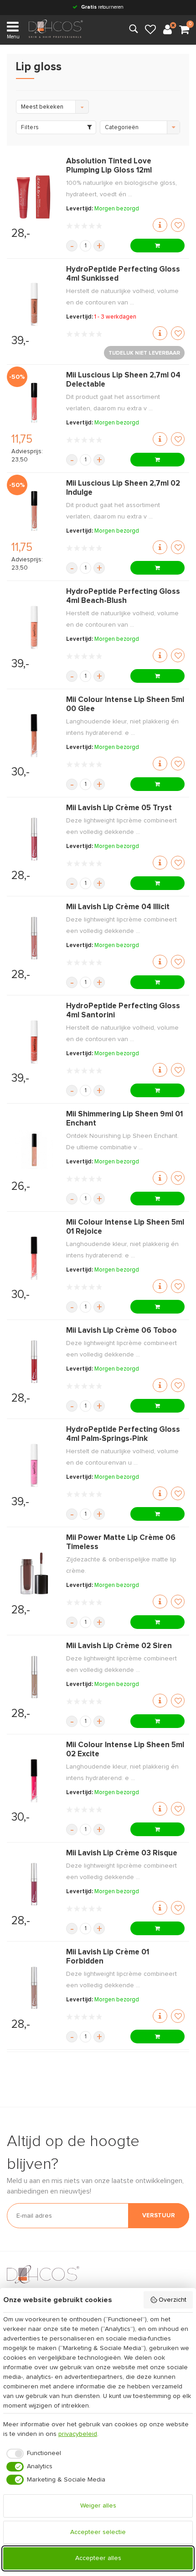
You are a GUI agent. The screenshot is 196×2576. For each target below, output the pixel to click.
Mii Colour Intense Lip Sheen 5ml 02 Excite (125, 1750)
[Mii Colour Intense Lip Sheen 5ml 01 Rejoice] (34, 1258)
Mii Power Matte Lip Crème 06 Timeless (121, 1542)
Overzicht (173, 2300)
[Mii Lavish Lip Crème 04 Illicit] (34, 938)
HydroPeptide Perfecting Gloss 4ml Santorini (123, 1011)
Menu (13, 37)
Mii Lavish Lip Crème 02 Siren (119, 1646)
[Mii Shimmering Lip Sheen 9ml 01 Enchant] (34, 1150)
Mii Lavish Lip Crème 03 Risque (122, 1853)
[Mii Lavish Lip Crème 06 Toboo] (34, 1362)
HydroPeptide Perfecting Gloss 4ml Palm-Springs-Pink (123, 1434)
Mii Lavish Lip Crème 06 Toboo (121, 1331)
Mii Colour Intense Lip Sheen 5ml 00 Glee (125, 704)
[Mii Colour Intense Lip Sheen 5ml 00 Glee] (34, 736)
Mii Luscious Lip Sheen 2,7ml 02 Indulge (123, 488)
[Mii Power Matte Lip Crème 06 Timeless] (34, 1573)
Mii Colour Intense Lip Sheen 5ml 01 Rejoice (125, 1227)
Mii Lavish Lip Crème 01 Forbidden (108, 1957)
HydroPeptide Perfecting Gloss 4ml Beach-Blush (123, 596)
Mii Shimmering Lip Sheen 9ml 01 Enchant (124, 1119)
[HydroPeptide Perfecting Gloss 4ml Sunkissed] (34, 304)
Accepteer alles (98, 2558)
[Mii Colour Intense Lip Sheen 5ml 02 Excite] (34, 1781)
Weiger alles (98, 2506)
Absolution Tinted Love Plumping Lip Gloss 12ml (109, 166)
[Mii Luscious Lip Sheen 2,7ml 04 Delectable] (34, 403)
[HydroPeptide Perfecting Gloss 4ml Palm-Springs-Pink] (34, 1465)
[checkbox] (32, 2454)
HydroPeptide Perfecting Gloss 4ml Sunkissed (123, 274)
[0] (184, 30)
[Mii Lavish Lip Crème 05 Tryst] (34, 839)
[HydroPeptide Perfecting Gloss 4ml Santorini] (34, 1042)
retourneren (102, 7)
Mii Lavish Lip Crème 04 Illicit (118, 907)
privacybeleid (78, 2434)
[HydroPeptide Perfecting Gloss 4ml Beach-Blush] (34, 627)
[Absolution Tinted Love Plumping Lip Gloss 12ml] (34, 197)
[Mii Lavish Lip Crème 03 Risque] (34, 1884)
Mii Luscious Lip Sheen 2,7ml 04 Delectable (123, 380)
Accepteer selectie (98, 2532)
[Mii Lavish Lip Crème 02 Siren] (34, 1677)
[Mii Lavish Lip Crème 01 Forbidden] (34, 1988)
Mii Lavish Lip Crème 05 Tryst (119, 808)
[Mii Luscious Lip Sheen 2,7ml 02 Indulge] (34, 511)
